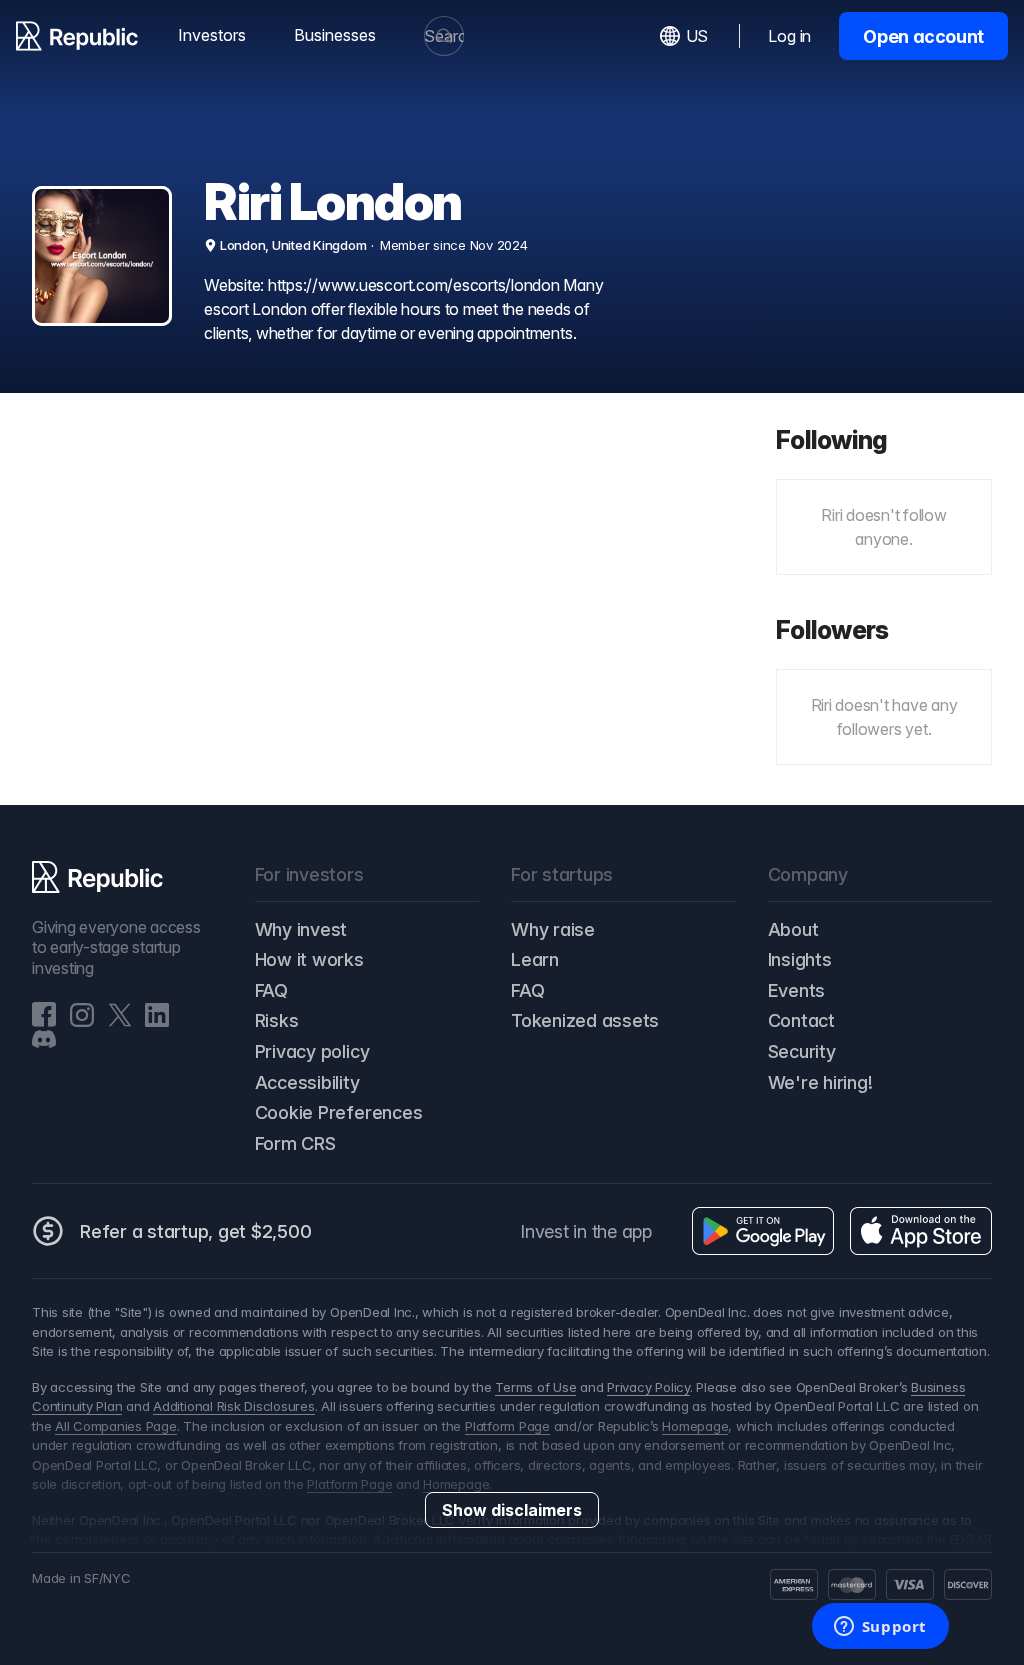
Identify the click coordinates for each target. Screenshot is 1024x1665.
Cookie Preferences (339, 1112)
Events (797, 990)
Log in (789, 36)
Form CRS (295, 1143)
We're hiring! (820, 1082)
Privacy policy (312, 1051)
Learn (535, 959)
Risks (277, 1020)
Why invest (301, 929)
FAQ (271, 990)
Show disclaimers (512, 1510)
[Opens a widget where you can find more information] (880, 1628)
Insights (800, 959)
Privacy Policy (648, 1387)
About (793, 929)
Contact (801, 1020)
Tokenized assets (585, 1020)
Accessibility (307, 1082)
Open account (923, 36)
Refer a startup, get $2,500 (196, 1231)
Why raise (553, 929)
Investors (212, 35)
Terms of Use (535, 1387)
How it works (309, 959)
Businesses (335, 35)
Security (802, 1051)
